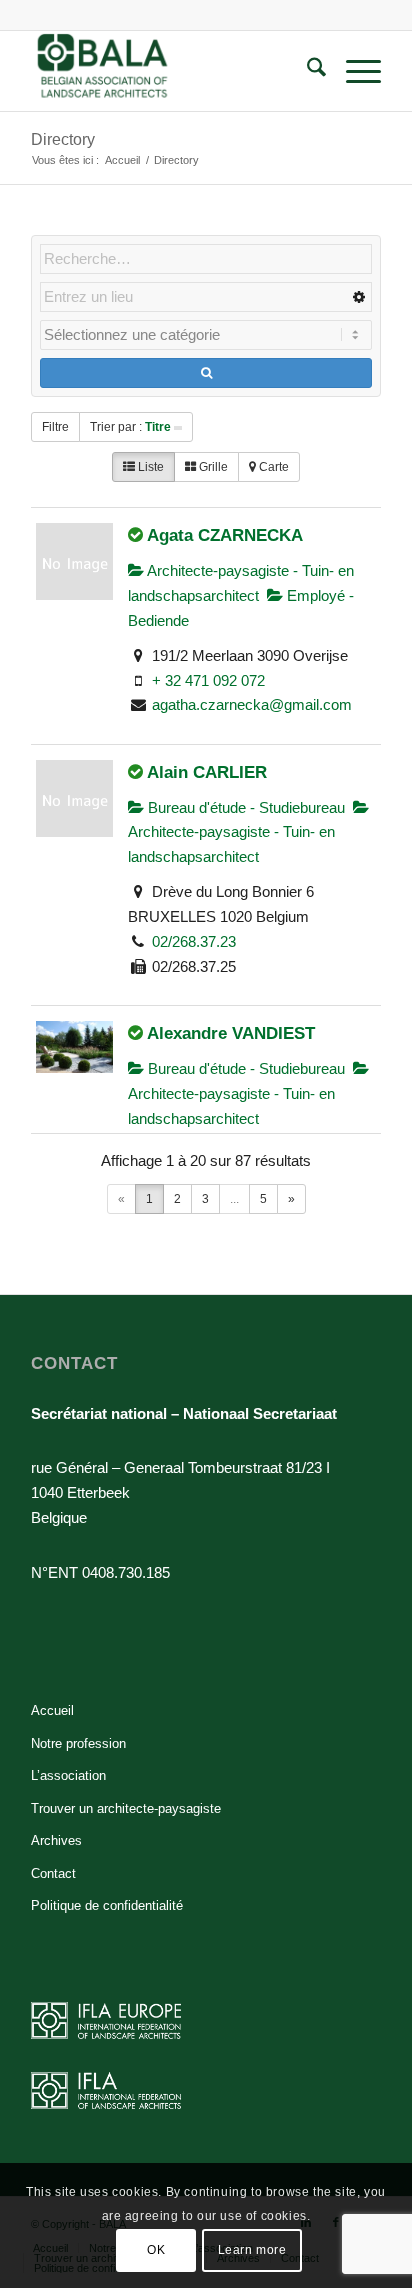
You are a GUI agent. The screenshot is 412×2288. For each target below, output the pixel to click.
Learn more (252, 2250)
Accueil (52, 1710)
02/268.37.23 (194, 941)
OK (156, 2250)
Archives (56, 1840)
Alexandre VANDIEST (231, 1033)
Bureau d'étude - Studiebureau (244, 807)
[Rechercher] (306, 71)
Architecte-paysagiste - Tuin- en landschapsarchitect (231, 844)
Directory (63, 139)
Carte (272, 467)
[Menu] (353, 71)
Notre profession (78, 1743)
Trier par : (130, 427)
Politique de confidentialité (107, 1905)
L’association (68, 1775)
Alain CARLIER (207, 772)
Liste (149, 467)
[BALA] (171, 71)
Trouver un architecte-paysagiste (126, 1808)
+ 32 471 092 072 (208, 680)
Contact (53, 1873)
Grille (212, 467)
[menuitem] (306, 71)
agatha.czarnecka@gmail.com (252, 704)
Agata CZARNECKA (225, 535)
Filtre (55, 427)
